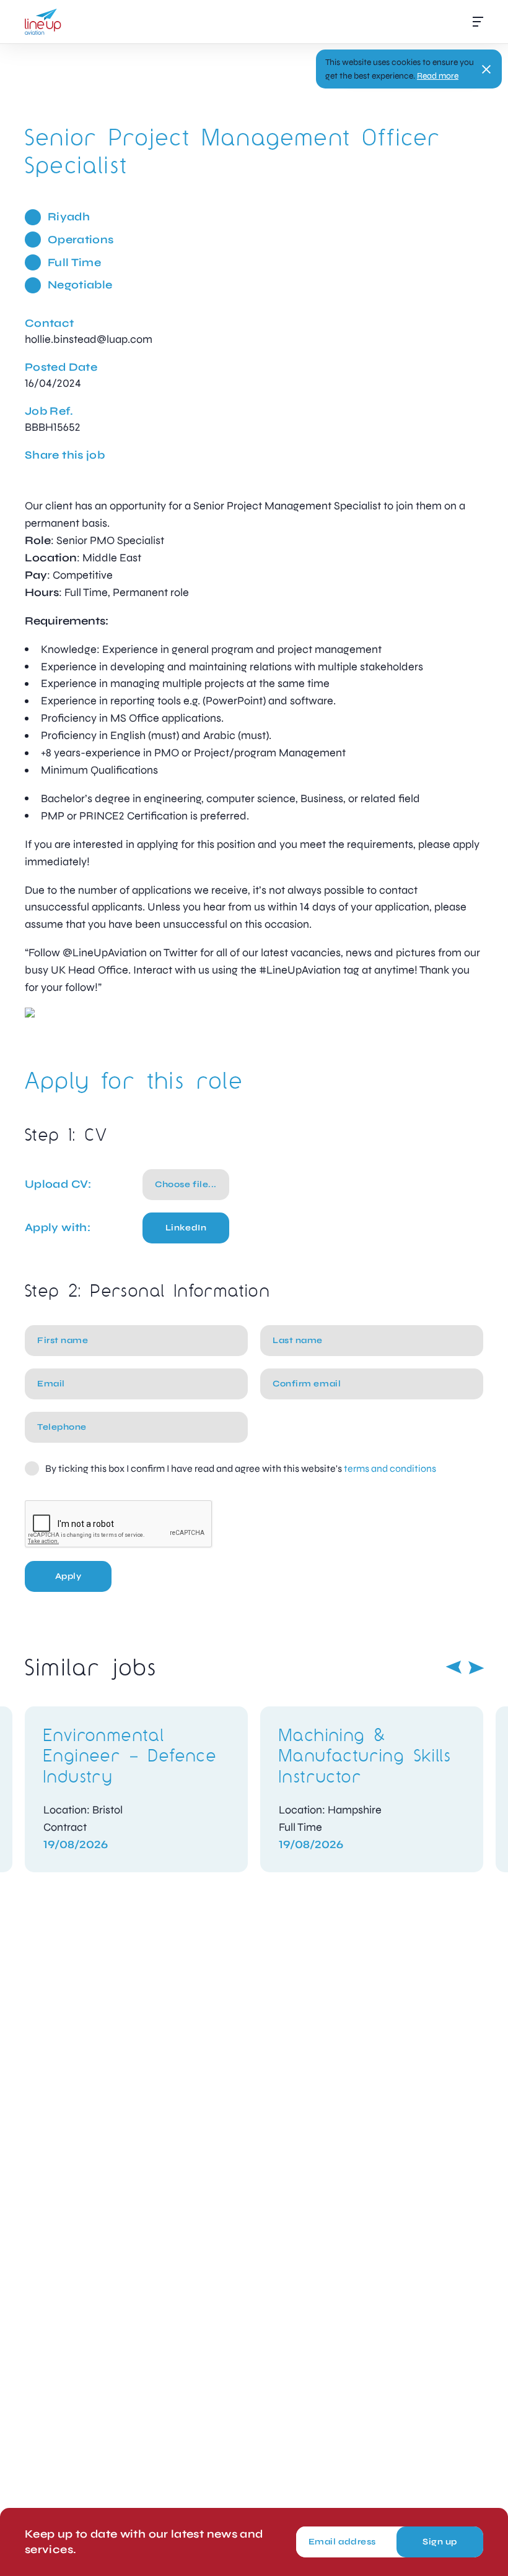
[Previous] (453, 1667)
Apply (68, 1576)
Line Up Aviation (43, 22)
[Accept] (486, 69)
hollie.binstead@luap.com (89, 339)
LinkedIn (186, 1228)
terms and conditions (390, 1468)
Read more (438, 76)
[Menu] (478, 22)
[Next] (476, 1667)
